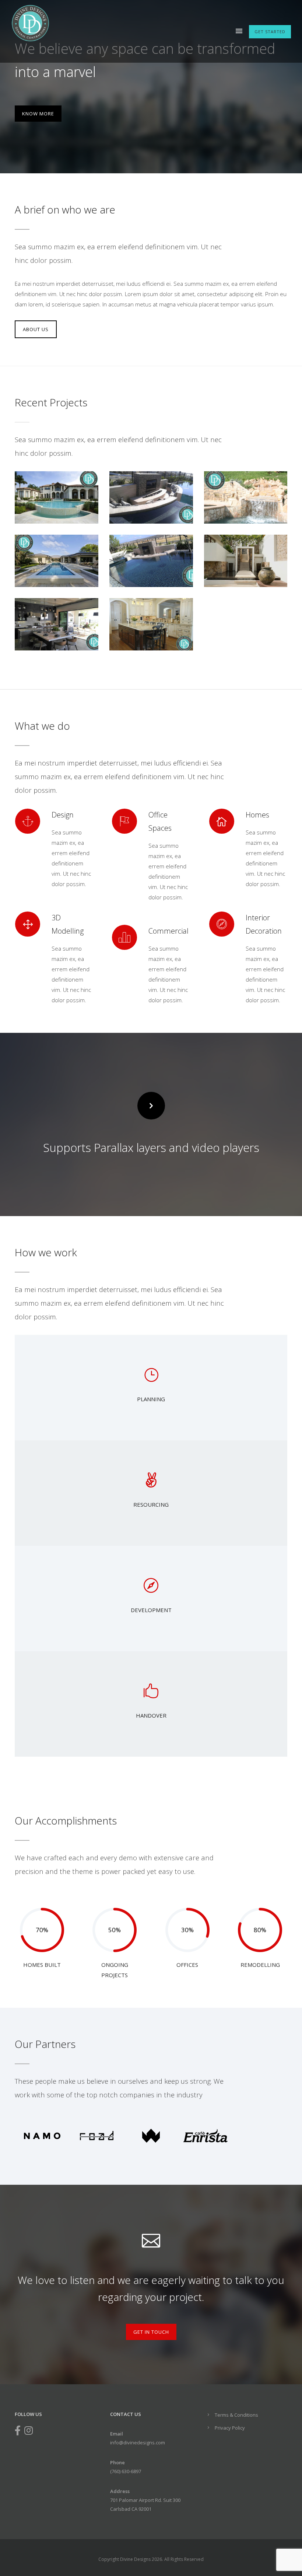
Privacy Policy (230, 2428)
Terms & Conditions (236, 2415)
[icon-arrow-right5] (151, 1106)
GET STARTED (270, 32)
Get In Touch (151, 2332)
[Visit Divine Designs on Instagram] (29, 2432)
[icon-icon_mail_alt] (151, 2239)
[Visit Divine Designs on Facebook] (18, 2432)
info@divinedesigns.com (138, 2443)
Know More (38, 114)
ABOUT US (36, 329)
